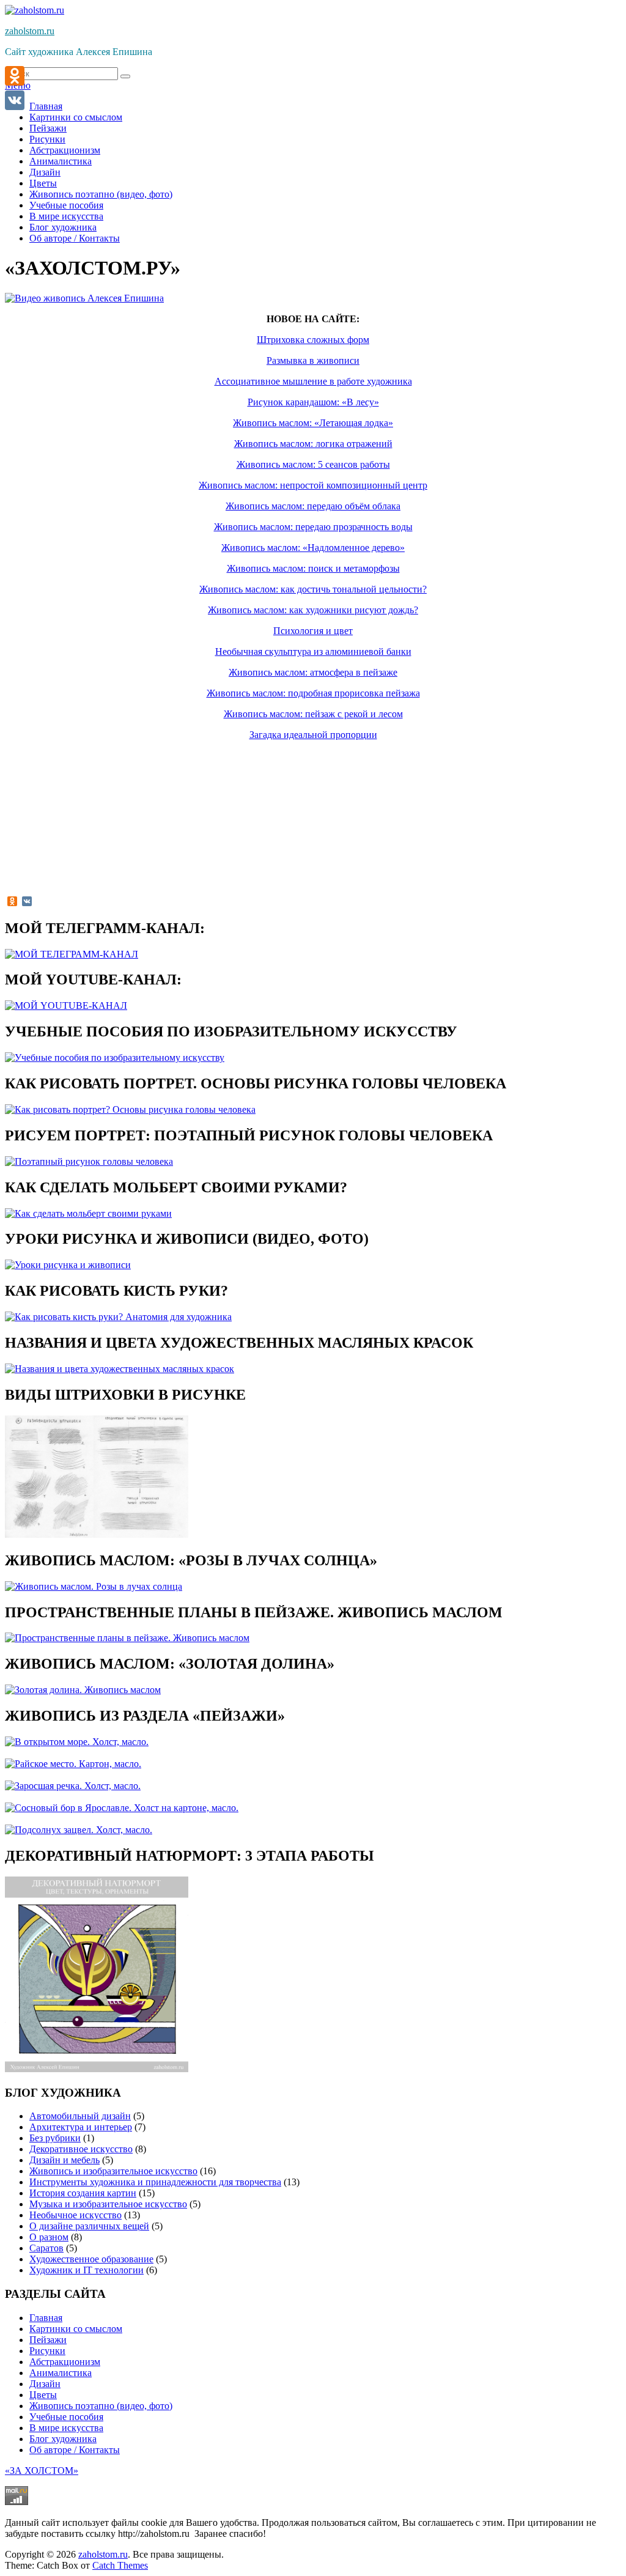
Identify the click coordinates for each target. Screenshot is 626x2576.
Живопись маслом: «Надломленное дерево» (313, 548)
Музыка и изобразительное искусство (108, 2204)
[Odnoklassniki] (15, 76)
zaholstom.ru (30, 31)
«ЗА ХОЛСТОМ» (42, 2471)
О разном (49, 2237)
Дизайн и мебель (64, 2160)
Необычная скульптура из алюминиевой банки (313, 651)
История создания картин (83, 2193)
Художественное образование (91, 2259)
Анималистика (61, 161)
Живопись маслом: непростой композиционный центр (313, 485)
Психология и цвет (313, 631)
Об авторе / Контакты (75, 238)
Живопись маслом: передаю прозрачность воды (313, 527)
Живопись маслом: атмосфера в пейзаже (313, 672)
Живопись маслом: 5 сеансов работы (313, 464)
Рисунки (47, 139)
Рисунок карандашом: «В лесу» (313, 402)
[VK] (15, 100)
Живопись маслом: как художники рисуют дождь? (313, 610)
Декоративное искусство (81, 2149)
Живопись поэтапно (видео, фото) (101, 194)
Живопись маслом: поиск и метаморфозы (313, 568)
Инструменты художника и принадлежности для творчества (155, 2182)
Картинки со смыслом (76, 117)
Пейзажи (48, 128)
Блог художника (63, 227)
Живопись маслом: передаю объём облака (313, 506)
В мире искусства (66, 216)
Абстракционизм (65, 150)
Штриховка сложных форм (313, 340)
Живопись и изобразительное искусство (113, 2171)
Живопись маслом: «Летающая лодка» (313, 423)
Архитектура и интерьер (81, 2127)
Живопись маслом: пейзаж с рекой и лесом (313, 714)
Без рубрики (55, 2138)
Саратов (46, 2248)
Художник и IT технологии (87, 2270)
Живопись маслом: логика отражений (313, 444)
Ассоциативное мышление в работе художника (313, 381)
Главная (46, 106)
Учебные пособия (66, 205)
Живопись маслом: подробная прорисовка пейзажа (313, 693)
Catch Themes (120, 2565)
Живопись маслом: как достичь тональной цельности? (313, 589)
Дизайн (45, 172)
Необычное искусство (75, 2215)
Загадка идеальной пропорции (313, 735)
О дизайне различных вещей (89, 2226)
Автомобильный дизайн (80, 2116)
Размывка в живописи (313, 360)
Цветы (43, 183)
